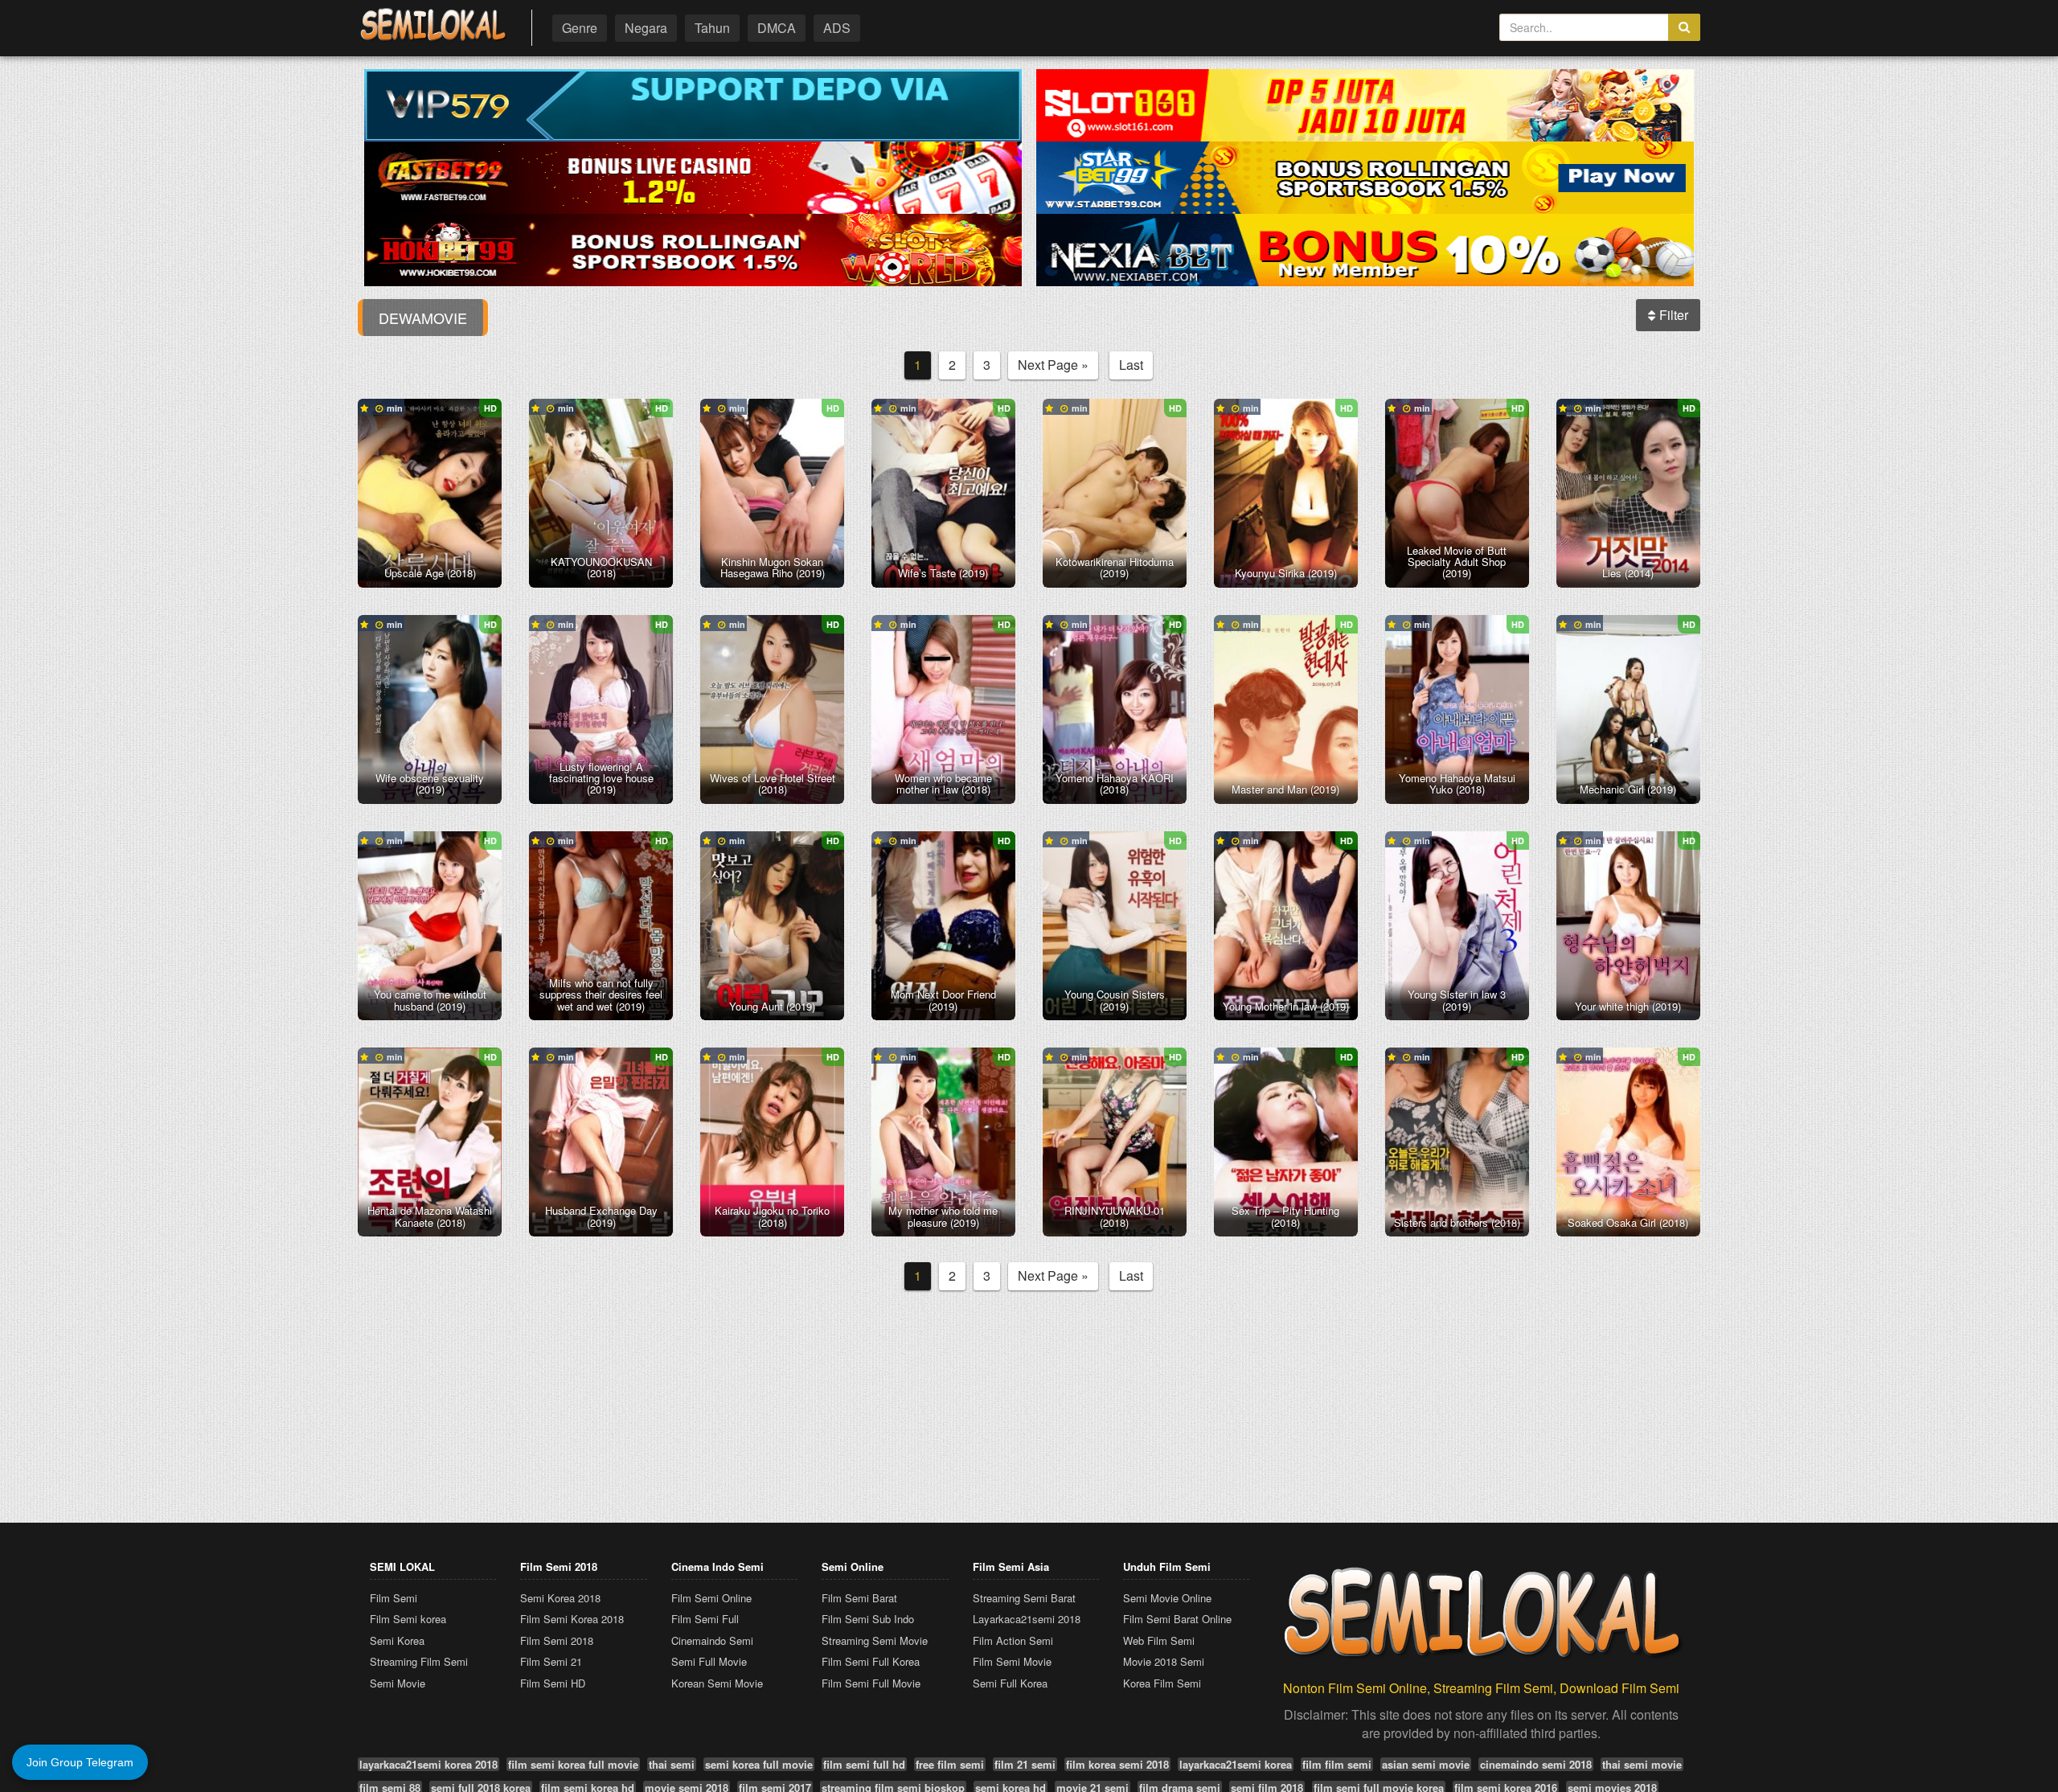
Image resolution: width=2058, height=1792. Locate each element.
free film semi (950, 1764)
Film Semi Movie (1012, 1661)
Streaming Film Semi (419, 1661)
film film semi (1337, 1764)
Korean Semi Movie (717, 1683)
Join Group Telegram (80, 1762)
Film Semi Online (711, 1598)
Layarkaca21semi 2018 (1027, 1619)
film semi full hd (864, 1764)
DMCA (777, 28)
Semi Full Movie (709, 1661)
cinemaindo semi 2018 (1536, 1764)
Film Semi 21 (551, 1661)
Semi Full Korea (1010, 1683)
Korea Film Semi (1162, 1683)
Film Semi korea (408, 1619)
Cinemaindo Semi (712, 1640)
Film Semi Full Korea (871, 1661)
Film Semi (394, 1598)
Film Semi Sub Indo (868, 1619)
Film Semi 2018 (557, 1640)
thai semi (672, 1764)
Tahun (712, 28)
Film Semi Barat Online (1177, 1619)
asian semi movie (1426, 1764)
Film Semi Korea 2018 (572, 1619)
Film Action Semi (1013, 1640)
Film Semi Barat (859, 1598)
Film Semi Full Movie (871, 1683)
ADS (837, 28)
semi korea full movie (759, 1764)
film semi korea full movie (573, 1764)
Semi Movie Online (1167, 1598)
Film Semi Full (705, 1619)
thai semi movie (1642, 1764)
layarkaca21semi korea (1236, 1764)
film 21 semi (1025, 1764)
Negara (646, 28)
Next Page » (1053, 365)
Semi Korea (397, 1640)
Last (1131, 365)
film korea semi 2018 (1117, 1764)
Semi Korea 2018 (560, 1598)
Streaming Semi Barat (1024, 1598)
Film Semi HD (553, 1683)
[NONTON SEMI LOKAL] (433, 25)
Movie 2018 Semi (1164, 1661)
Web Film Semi (1159, 1640)
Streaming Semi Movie (875, 1640)
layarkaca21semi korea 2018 (428, 1764)
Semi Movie (398, 1683)
